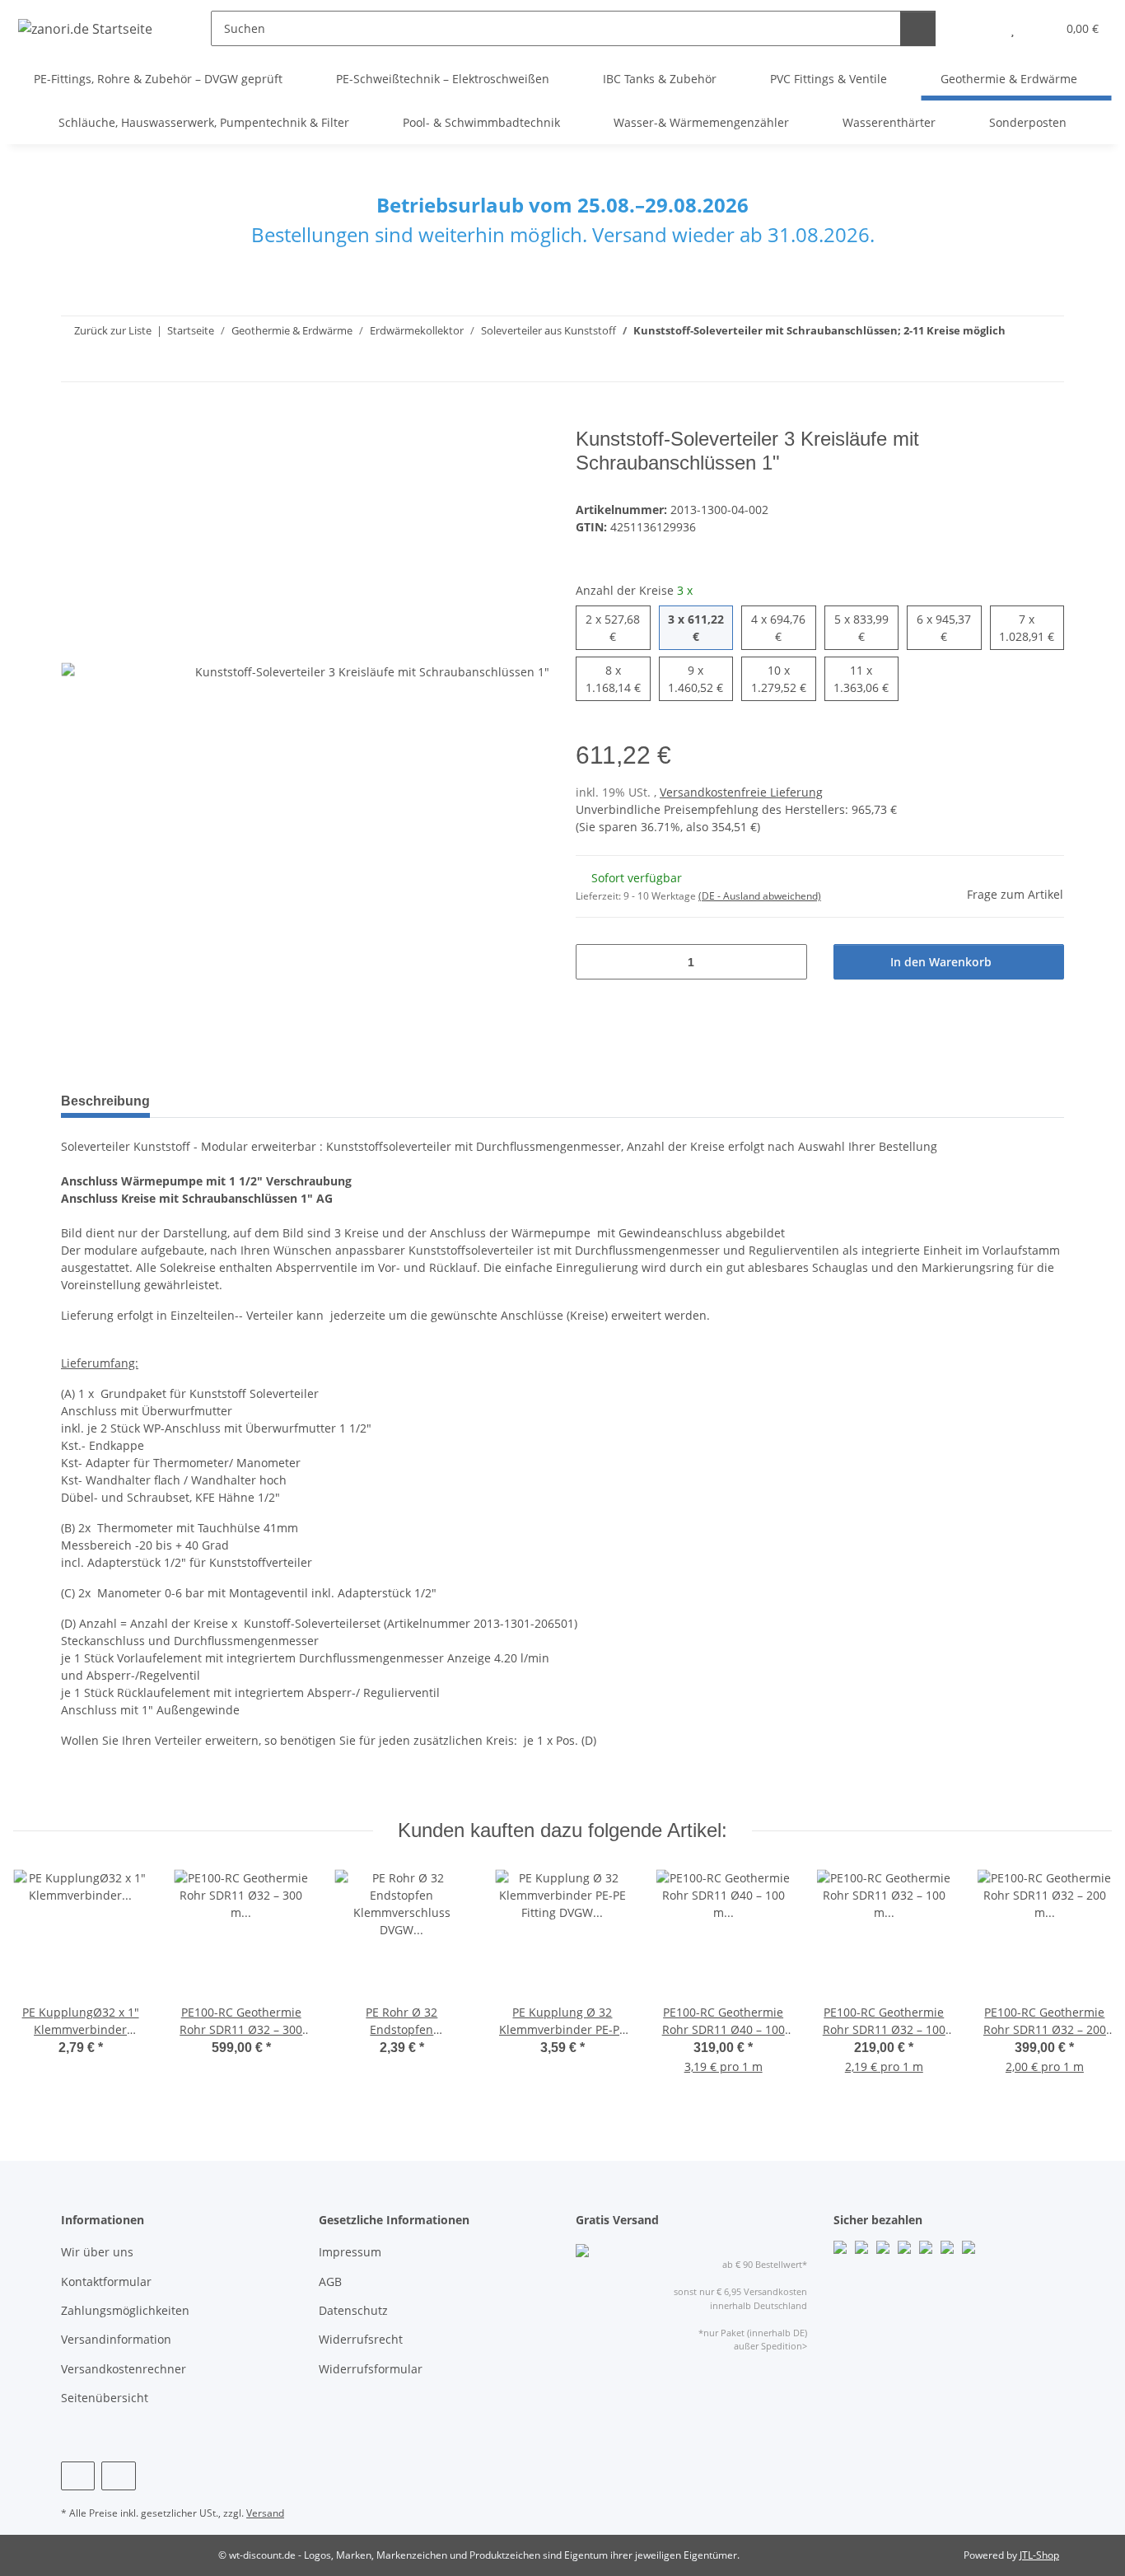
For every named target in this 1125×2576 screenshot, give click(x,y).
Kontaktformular (106, 2281)
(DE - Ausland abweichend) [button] (760, 896)
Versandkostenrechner (124, 2369)
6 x (944, 627)
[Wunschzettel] (1013, 28)
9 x (696, 678)
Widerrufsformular (371, 2369)
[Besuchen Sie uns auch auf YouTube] (118, 2476)
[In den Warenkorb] (74, 418)
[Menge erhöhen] (789, 962)
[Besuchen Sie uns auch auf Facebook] (78, 2476)
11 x (864, 678)
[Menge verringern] (594, 962)
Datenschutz (353, 2310)
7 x (1027, 627)
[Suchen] (918, 28)
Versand (265, 2513)
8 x (613, 678)
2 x (613, 627)
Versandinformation (116, 2339)
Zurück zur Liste (113, 330)
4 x (778, 627)
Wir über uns (97, 2252)
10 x (781, 678)
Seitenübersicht (105, 2398)
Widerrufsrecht (361, 2339)
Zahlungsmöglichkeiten (125, 2310)
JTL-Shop (1039, 2555)
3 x (696, 627)
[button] (980, 28)
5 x (861, 627)
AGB (330, 2281)
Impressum (350, 2252)
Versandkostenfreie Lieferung (741, 792)
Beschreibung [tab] (105, 1101)
